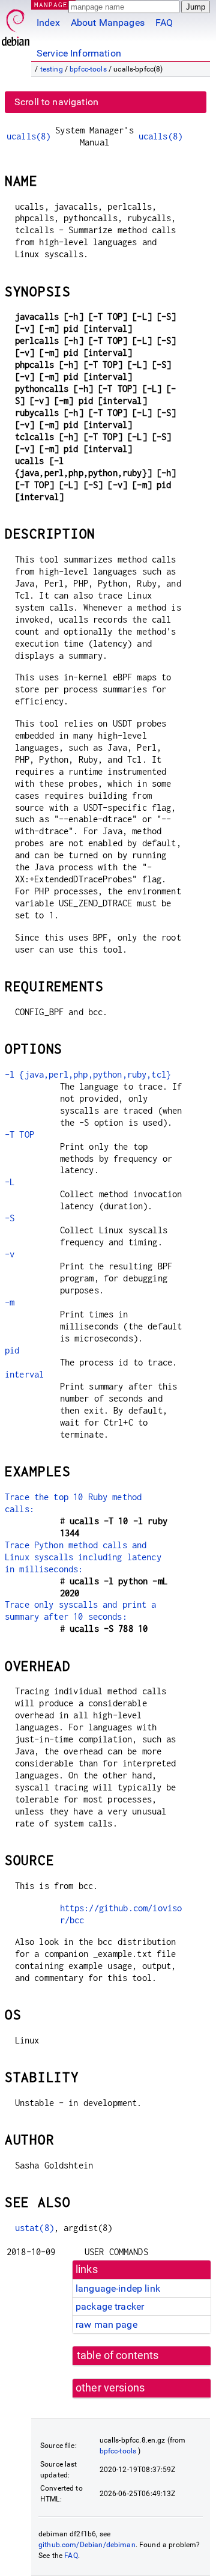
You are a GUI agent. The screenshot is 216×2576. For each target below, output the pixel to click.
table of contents (118, 2355)
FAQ (164, 23)
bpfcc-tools (88, 69)
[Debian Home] (16, 24)
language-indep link (118, 2288)
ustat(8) (34, 2228)
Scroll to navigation (56, 102)
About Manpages (108, 23)
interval (24, 1374)
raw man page (106, 2324)
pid (12, 1350)
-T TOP (19, 1134)
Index (48, 23)
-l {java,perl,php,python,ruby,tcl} (88, 1074)
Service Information (79, 53)
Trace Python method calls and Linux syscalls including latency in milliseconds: (83, 1557)
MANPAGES (53, 5)
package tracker (110, 2306)
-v (10, 1254)
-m (10, 1302)
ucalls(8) (28, 136)
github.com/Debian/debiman (87, 2545)
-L (10, 1182)
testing (52, 69)
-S (10, 1218)
